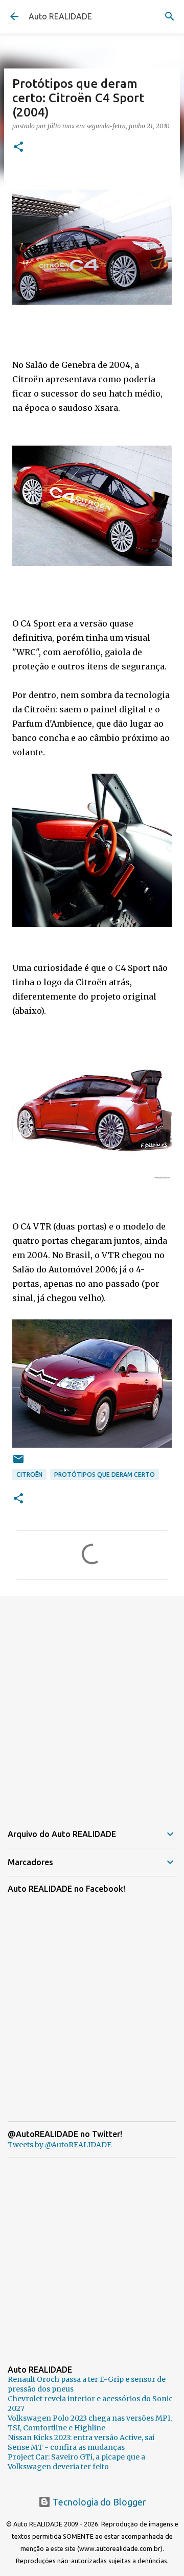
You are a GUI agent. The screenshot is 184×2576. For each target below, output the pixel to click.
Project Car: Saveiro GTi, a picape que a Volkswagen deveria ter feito (76, 2462)
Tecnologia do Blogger (98, 2502)
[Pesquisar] (170, 16)
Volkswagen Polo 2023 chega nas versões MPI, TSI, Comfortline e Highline (90, 2423)
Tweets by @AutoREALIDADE (60, 2145)
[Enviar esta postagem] (18, 1463)
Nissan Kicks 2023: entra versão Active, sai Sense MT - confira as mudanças (81, 2442)
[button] (18, 147)
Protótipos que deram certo (105, 1475)
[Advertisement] (92, 1703)
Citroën (29, 1475)
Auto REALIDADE (60, 16)
